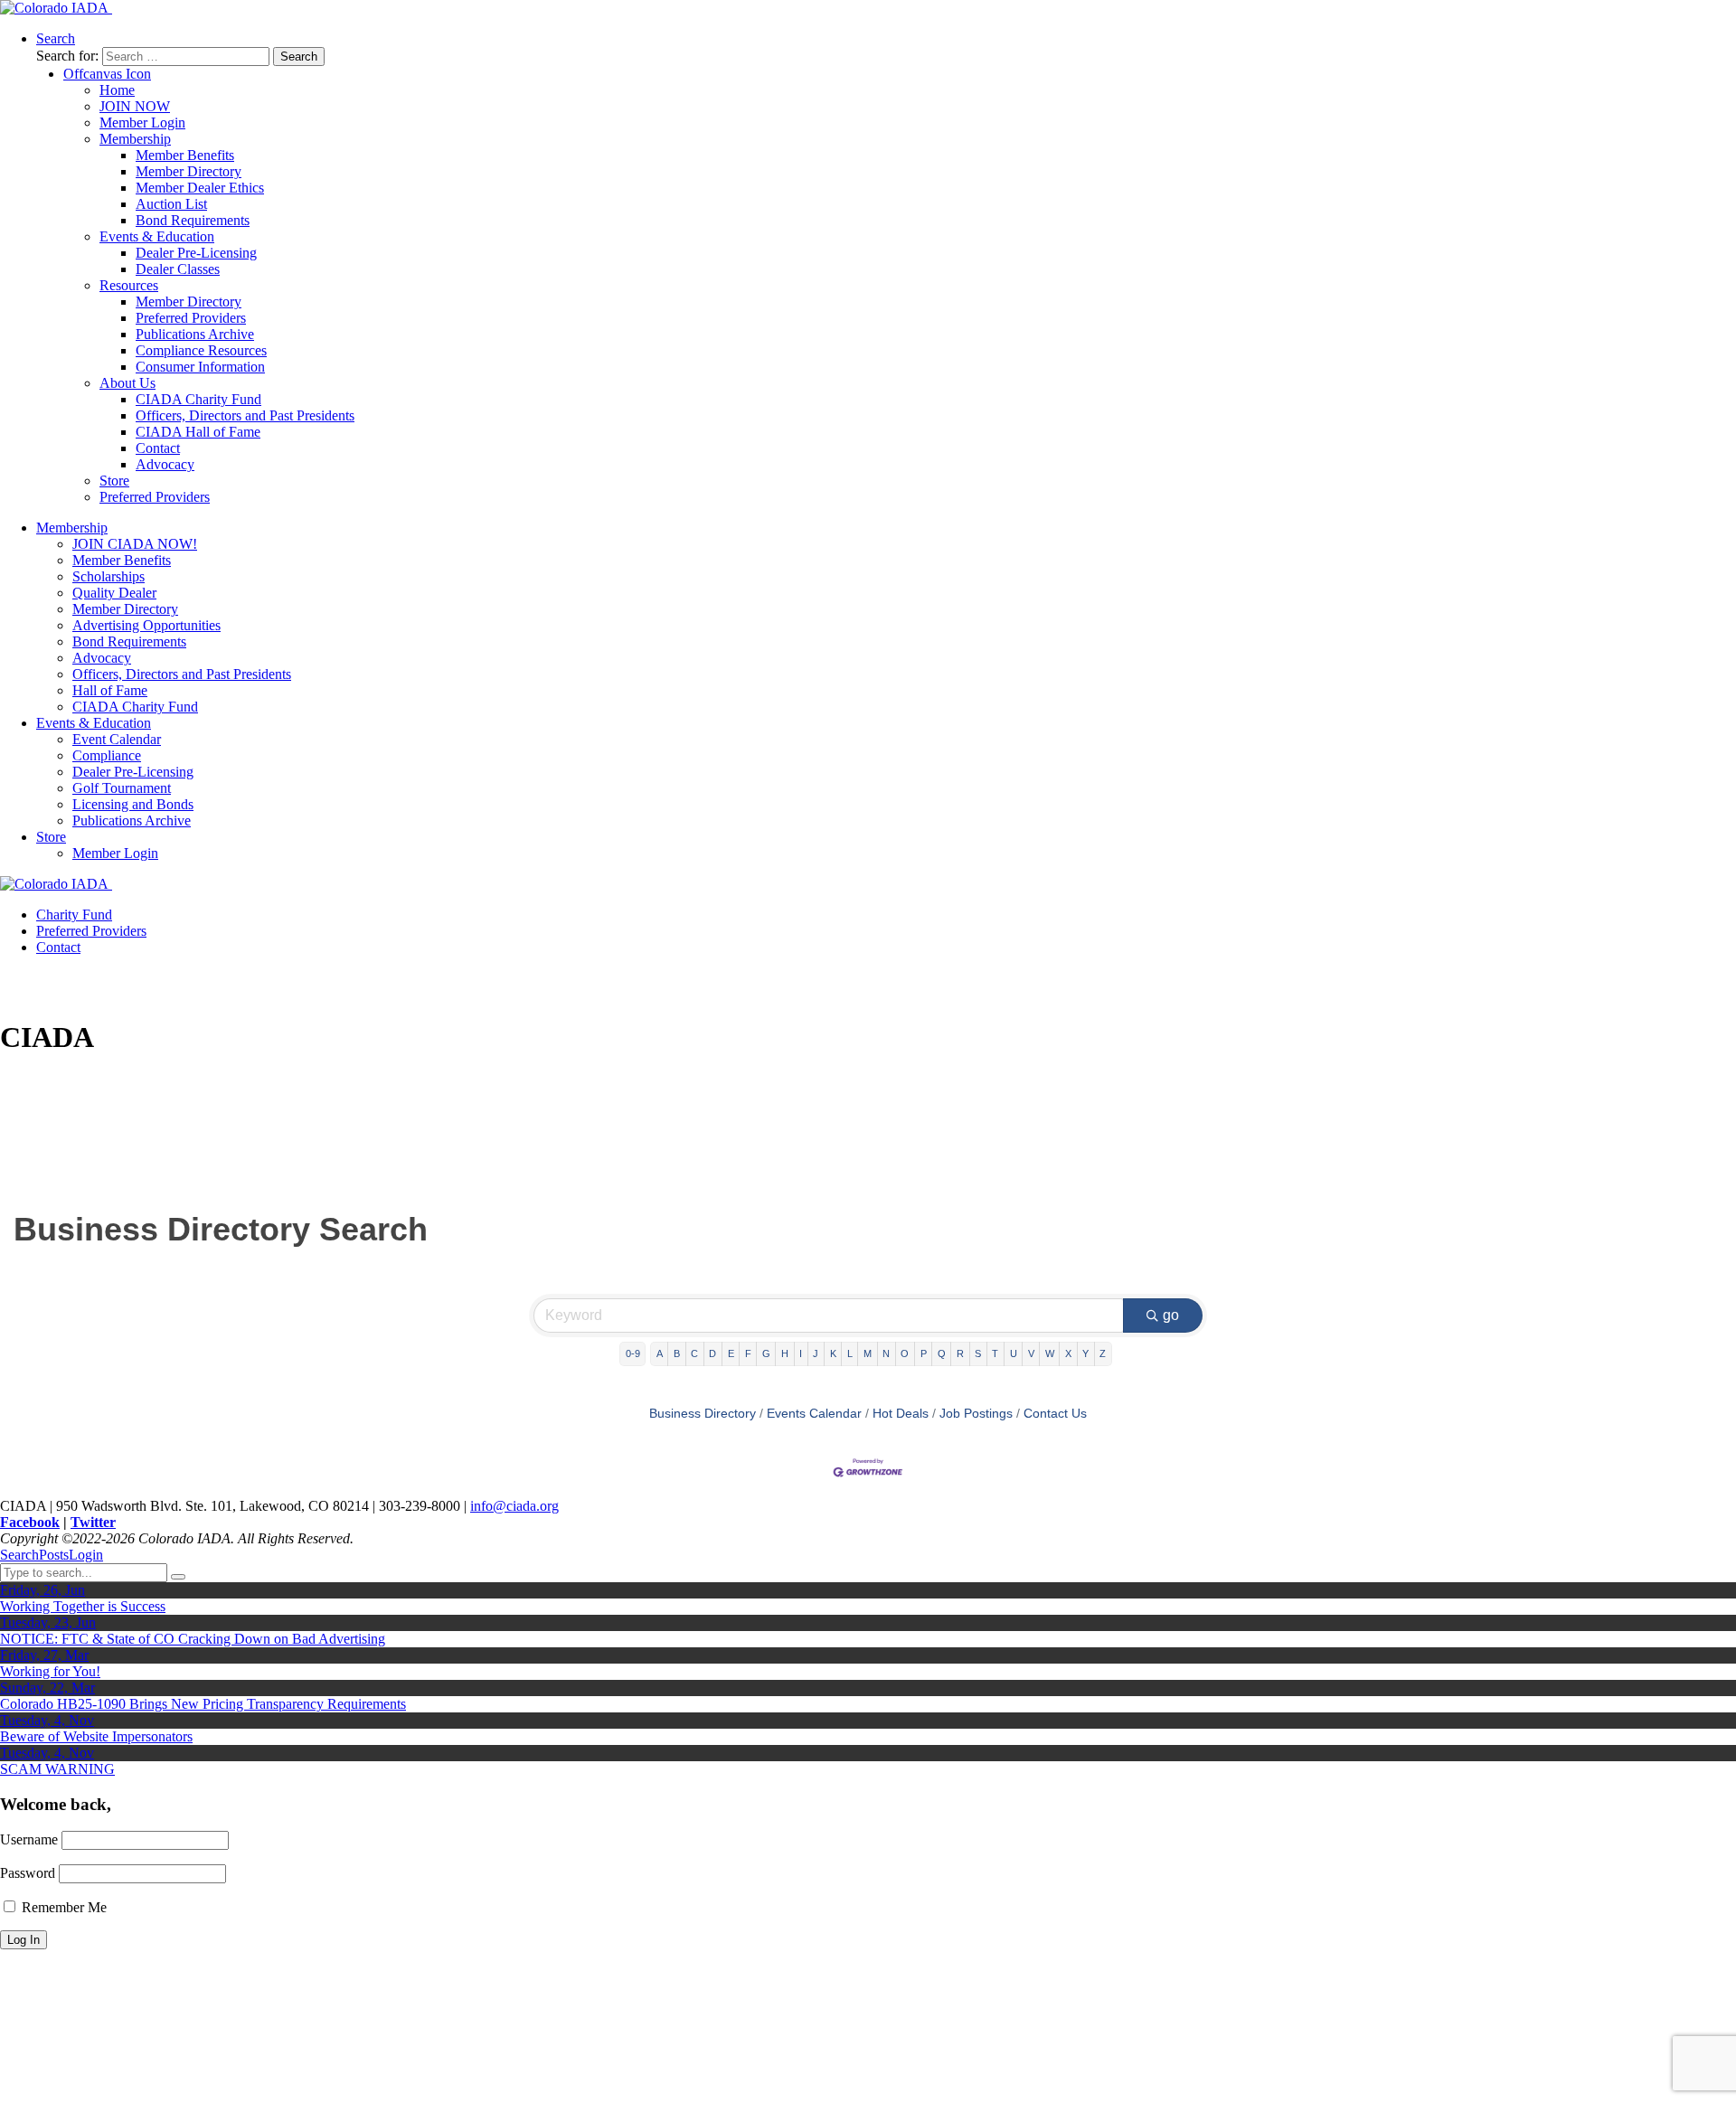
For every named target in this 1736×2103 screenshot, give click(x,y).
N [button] (886, 1353)
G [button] (766, 1353)
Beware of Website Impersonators (96, 1736)
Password (28, 1873)
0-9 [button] (633, 1353)
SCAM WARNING (57, 1769)
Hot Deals (901, 1414)
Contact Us (1055, 1414)
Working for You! (50, 1671)
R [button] (960, 1353)
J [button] (816, 1353)
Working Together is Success (83, 1606)
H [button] (785, 1353)
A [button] (660, 1353)
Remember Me (62, 1907)
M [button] (868, 1353)
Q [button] (942, 1353)
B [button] (677, 1353)
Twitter (93, 1522)
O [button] (905, 1353)
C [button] (694, 1353)
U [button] (1014, 1353)
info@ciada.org (514, 1506)
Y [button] (1085, 1353)
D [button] (712, 1353)
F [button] (748, 1353)
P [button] (924, 1353)
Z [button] (1103, 1353)
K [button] (833, 1353)
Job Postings (976, 1414)
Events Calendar (814, 1414)
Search (19, 1555)
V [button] (1031, 1353)
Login (86, 1555)
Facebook (30, 1522)
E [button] (731, 1353)
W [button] (1050, 1353)
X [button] (1068, 1353)
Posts (54, 1555)
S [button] (978, 1353)
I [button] (801, 1353)
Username (29, 1839)
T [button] (995, 1353)
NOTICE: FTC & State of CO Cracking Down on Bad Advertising (193, 1639)
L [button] (850, 1353)
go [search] (1171, 1315)
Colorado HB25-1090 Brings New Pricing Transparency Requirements (203, 1704)
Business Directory (703, 1414)
